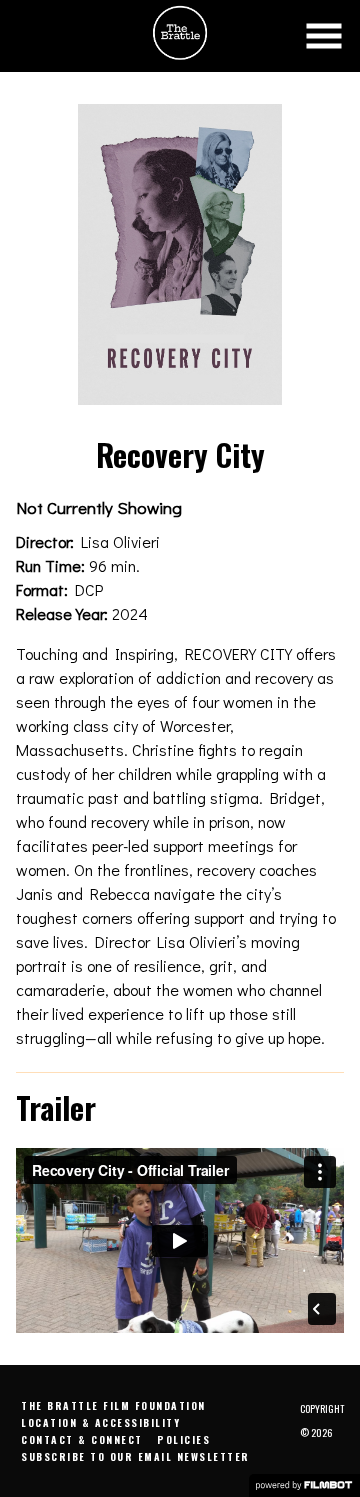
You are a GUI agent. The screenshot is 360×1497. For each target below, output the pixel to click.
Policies (183, 1439)
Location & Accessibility (100, 1422)
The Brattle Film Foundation (113, 1405)
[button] (324, 36)
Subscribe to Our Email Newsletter (135, 1456)
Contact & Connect (82, 1439)
